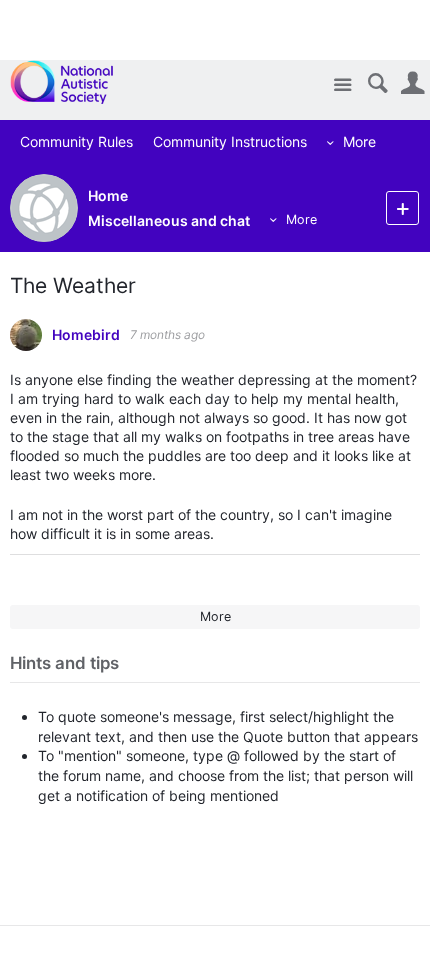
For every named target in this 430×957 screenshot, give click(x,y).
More (350, 141)
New (402, 207)
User (412, 83)
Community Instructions (221, 141)
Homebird (86, 335)
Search (377, 83)
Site (342, 85)
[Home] (72, 82)
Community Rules (67, 141)
